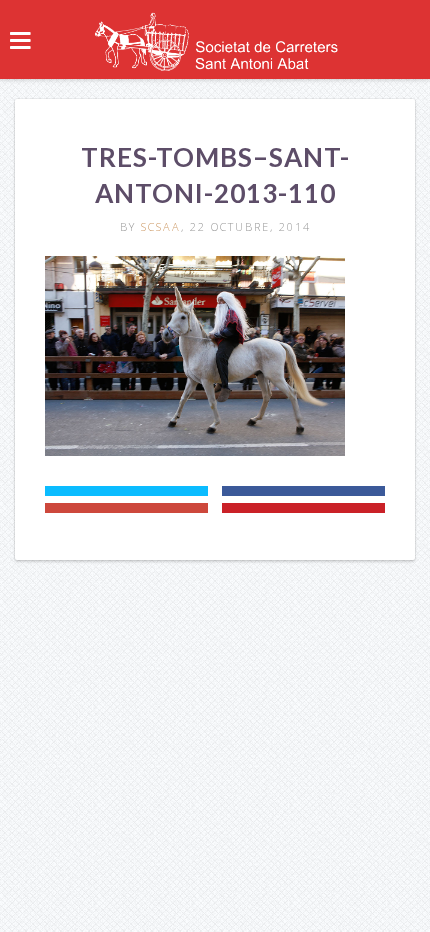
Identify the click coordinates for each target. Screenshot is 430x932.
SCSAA (161, 226)
